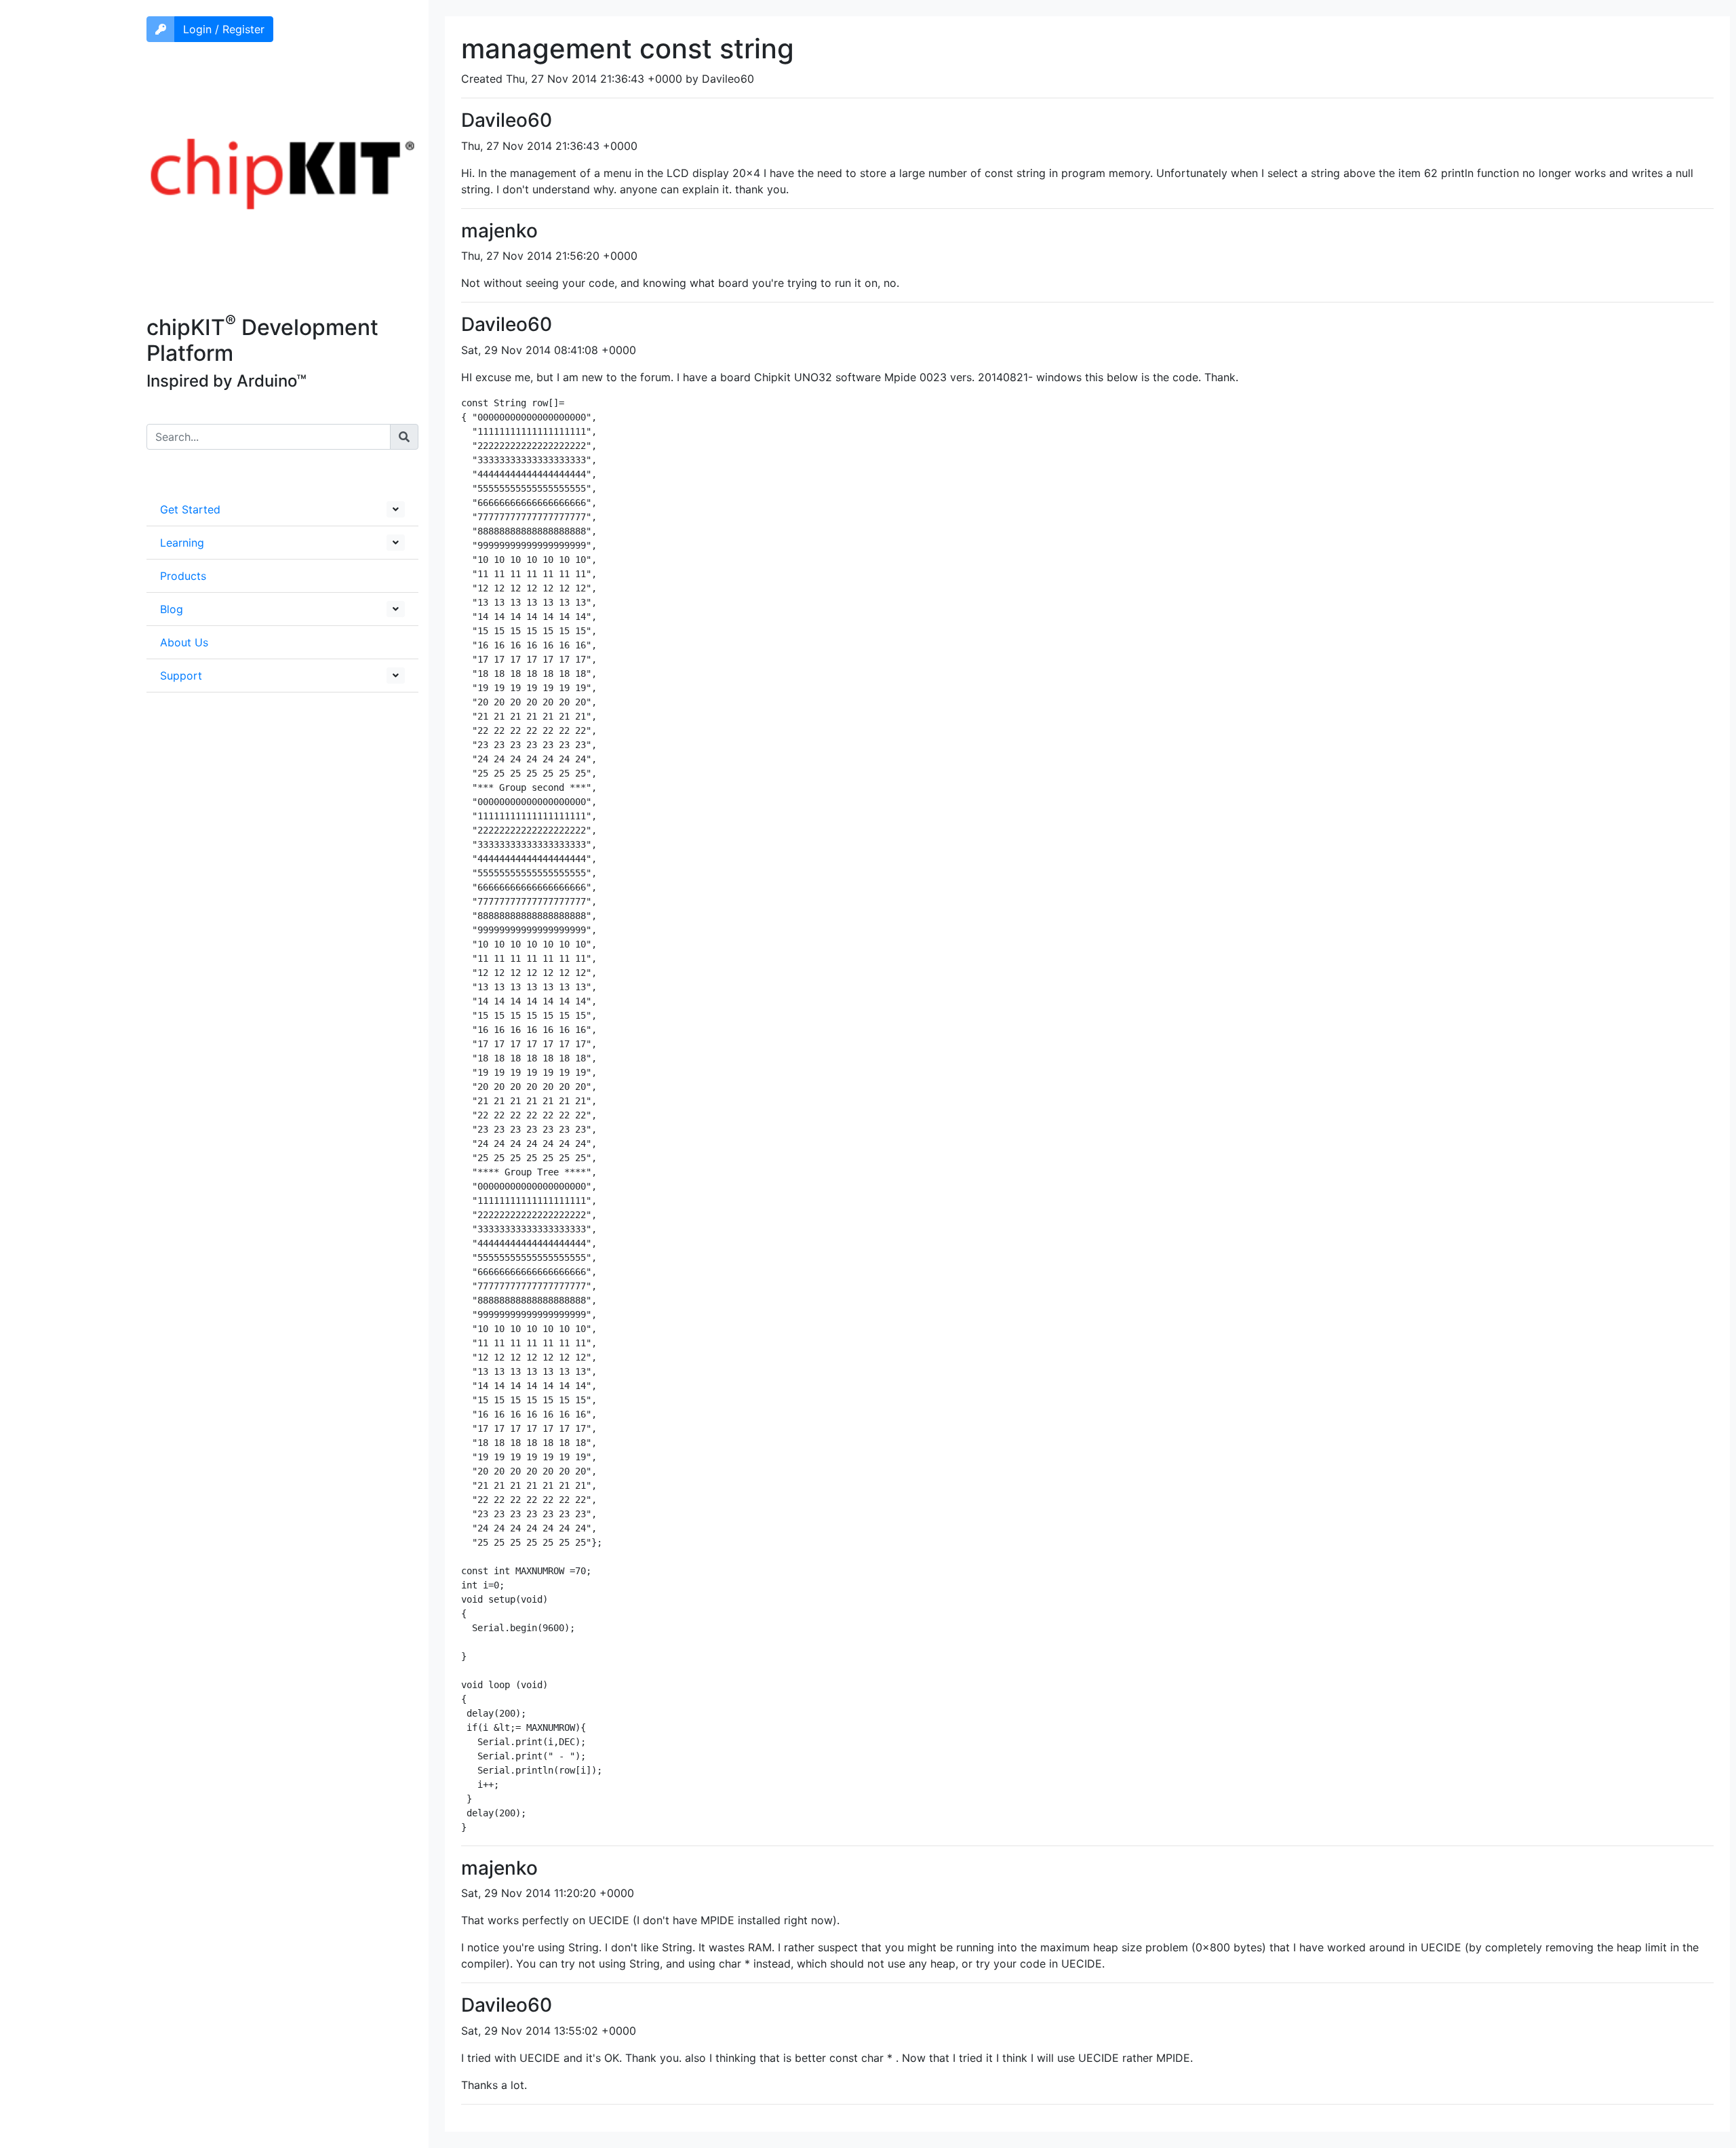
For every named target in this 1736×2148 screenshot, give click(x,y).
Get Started (190, 509)
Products (183, 576)
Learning (182, 543)
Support (181, 676)
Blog (172, 609)
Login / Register (224, 29)
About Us (184, 642)
